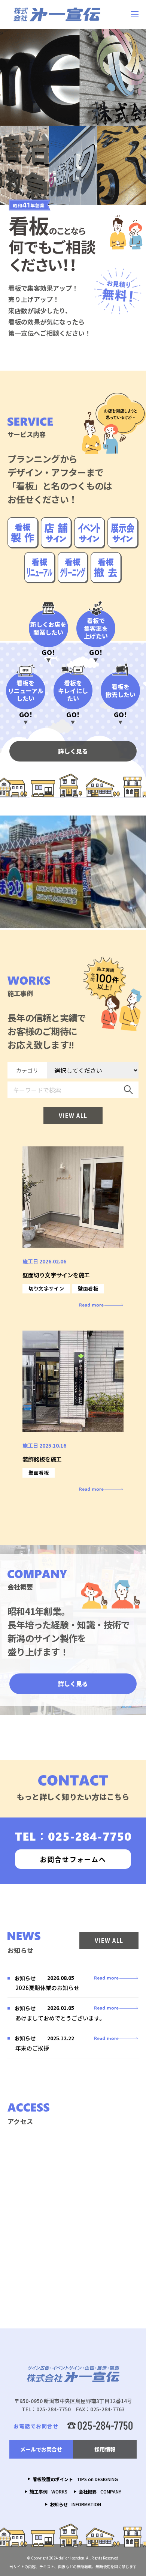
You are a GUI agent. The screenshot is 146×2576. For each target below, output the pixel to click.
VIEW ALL (73, 1115)
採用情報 (105, 2449)
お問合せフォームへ (73, 1859)
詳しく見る (73, 751)
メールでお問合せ (41, 2449)
